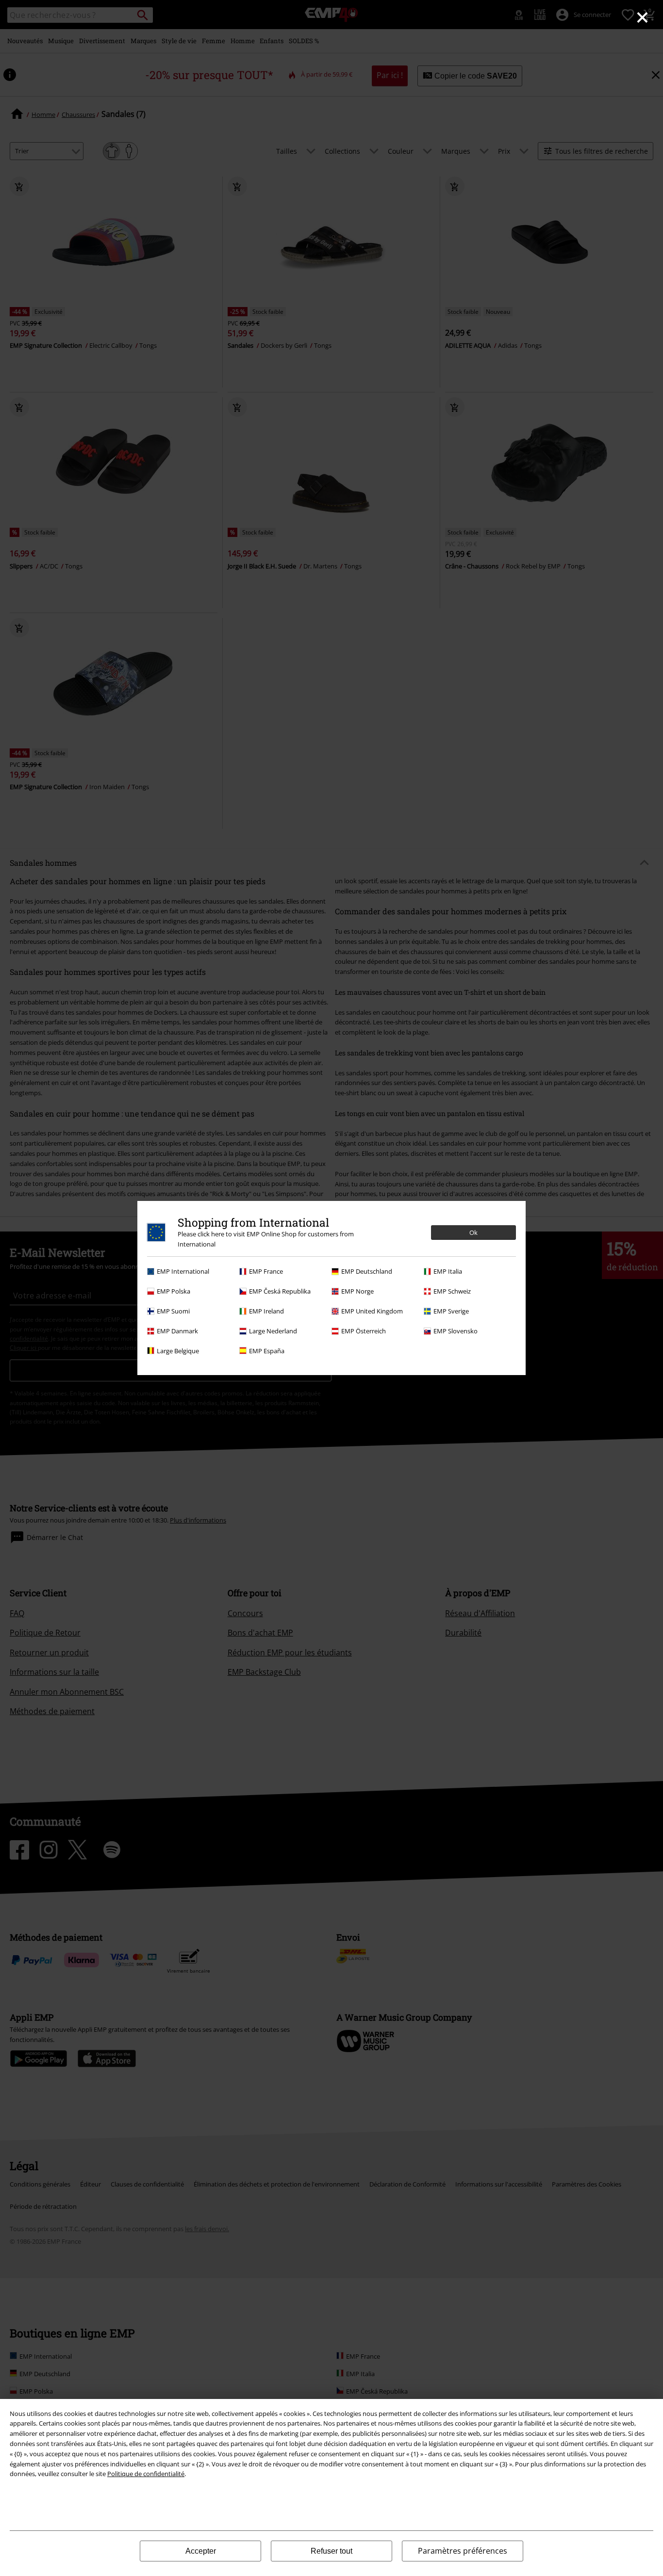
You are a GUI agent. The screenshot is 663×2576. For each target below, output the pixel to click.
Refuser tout (331, 2551)
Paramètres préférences (463, 2551)
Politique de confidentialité (146, 2474)
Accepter (201, 2551)
